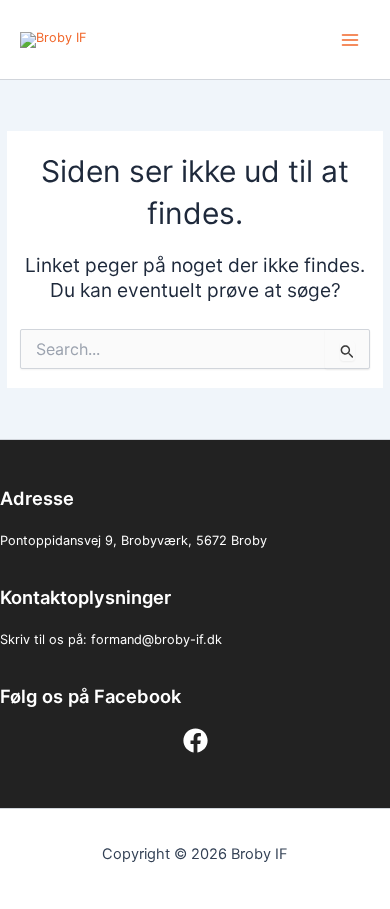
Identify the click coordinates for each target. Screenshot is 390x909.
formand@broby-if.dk (156, 639)
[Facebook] (195, 740)
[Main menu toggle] (350, 39)
